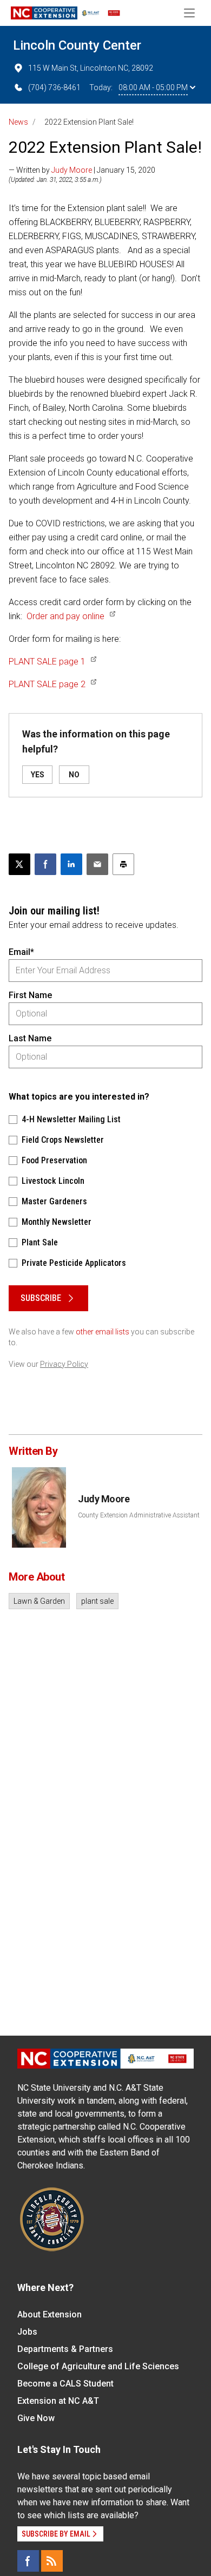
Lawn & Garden (39, 1601)
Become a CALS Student (65, 2384)
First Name (30, 995)
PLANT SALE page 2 (47, 684)
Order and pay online (65, 616)
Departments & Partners (65, 2349)
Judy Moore (72, 170)
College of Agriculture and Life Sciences (98, 2366)
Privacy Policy (64, 1364)
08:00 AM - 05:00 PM (153, 87)
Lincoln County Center (77, 45)
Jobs (27, 2332)
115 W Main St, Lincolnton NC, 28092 (91, 68)
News (18, 122)
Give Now (36, 2418)
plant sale (97, 1601)
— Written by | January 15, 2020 (82, 170)
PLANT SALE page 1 (47, 662)
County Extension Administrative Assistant (139, 1515)
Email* (21, 952)
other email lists (103, 1332)
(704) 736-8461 (54, 87)
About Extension (50, 2314)
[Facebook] (28, 2561)
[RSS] (52, 2561)
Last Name (30, 1038)
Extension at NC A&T (58, 2401)
